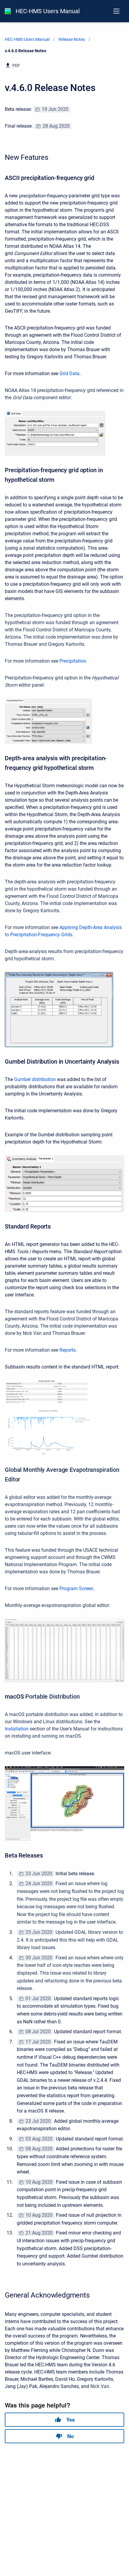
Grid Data (69, 374)
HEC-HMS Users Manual (48, 11)
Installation (17, 1729)
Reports (67, 1350)
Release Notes (72, 39)
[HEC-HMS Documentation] (8, 11)
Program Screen (76, 1589)
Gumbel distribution (35, 1079)
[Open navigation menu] (116, 11)
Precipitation (73, 661)
